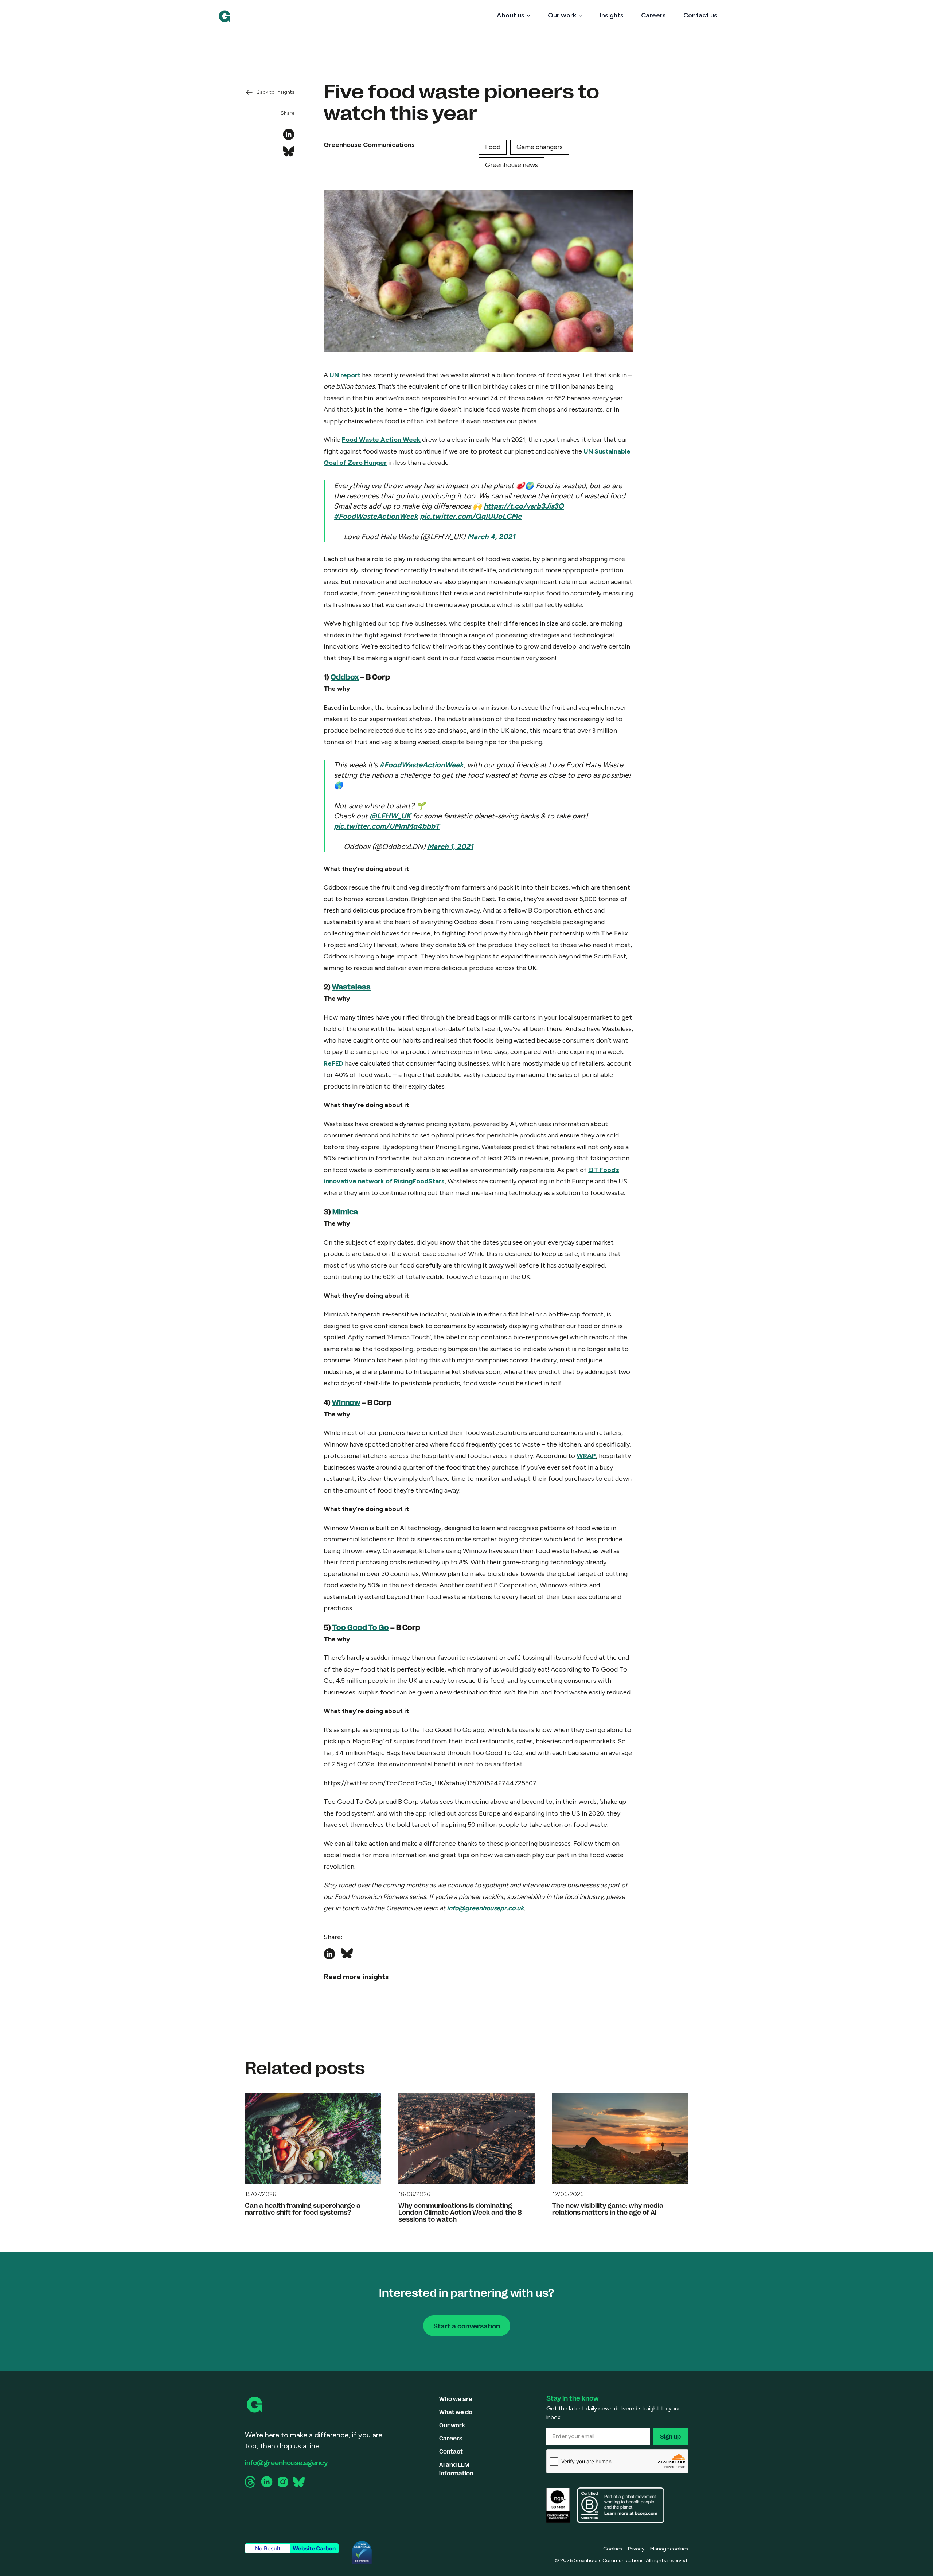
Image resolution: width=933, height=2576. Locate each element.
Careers (653, 15)
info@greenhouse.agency (286, 2462)
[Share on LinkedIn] (289, 135)
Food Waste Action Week (381, 440)
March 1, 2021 (450, 847)
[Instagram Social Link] (283, 2482)
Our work (562, 15)
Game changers (540, 147)
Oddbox (345, 676)
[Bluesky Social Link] (299, 2482)
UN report (345, 375)
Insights (612, 15)
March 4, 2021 (491, 537)
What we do (456, 2412)
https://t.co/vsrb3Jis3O (524, 506)
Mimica (345, 1211)
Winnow (346, 1402)
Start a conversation (467, 2326)
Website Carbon (314, 2548)
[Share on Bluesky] (289, 152)
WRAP (586, 1456)
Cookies (613, 2549)
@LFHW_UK (390, 816)
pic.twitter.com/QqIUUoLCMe (471, 516)
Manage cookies (669, 2549)
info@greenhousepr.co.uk (485, 1908)
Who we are (456, 2399)
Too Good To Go (361, 1627)
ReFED (333, 1063)
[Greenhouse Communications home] (255, 2405)
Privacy (636, 2549)
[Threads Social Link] (251, 2482)
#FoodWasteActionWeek (376, 516)
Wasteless (351, 986)
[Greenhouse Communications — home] (225, 16)
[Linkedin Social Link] (267, 2482)
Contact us (700, 15)
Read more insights (356, 1977)
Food (493, 147)
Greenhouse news (512, 165)
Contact (451, 2451)
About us (511, 15)
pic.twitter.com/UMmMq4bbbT (387, 826)
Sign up (670, 2436)
